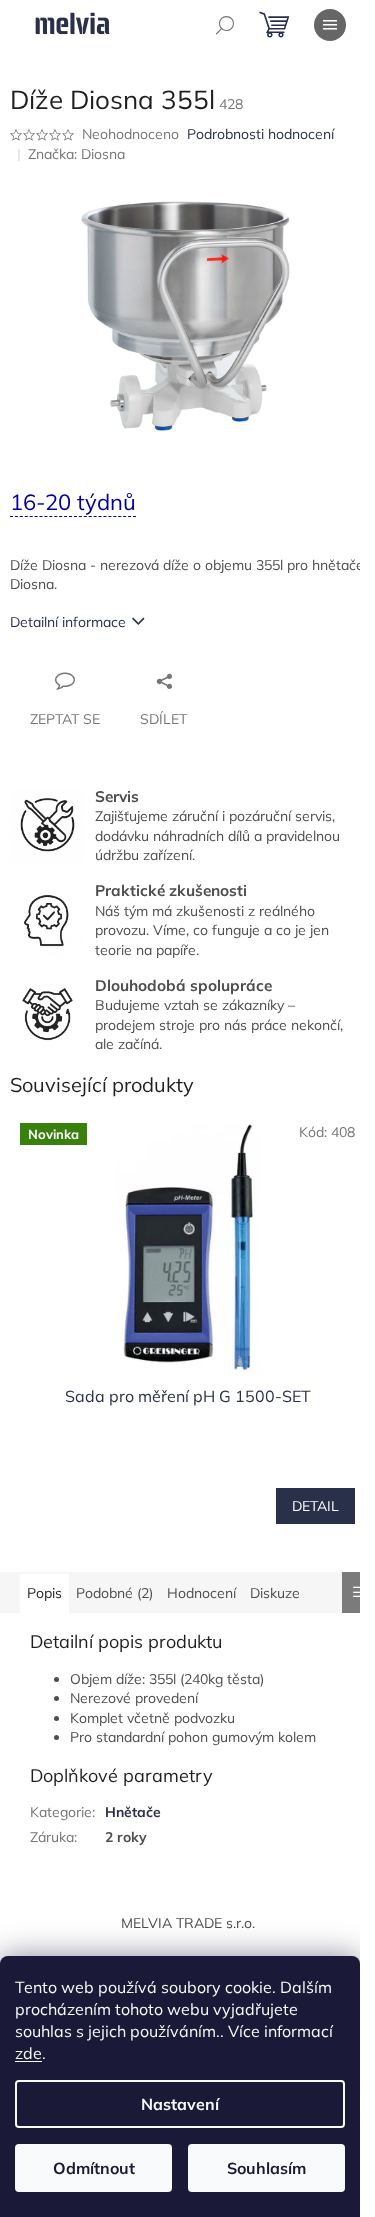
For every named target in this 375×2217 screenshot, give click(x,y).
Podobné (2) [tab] (114, 1593)
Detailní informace (68, 622)
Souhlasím (266, 2168)
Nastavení (180, 2104)
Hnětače (133, 1812)
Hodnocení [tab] (201, 1593)
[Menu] (330, 25)
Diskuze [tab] (275, 1593)
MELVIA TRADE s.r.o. (188, 1923)
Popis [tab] (44, 1593)
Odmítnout (94, 2168)
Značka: (76, 154)
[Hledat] (225, 25)
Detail (315, 1506)
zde (28, 2053)
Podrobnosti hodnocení (260, 134)
